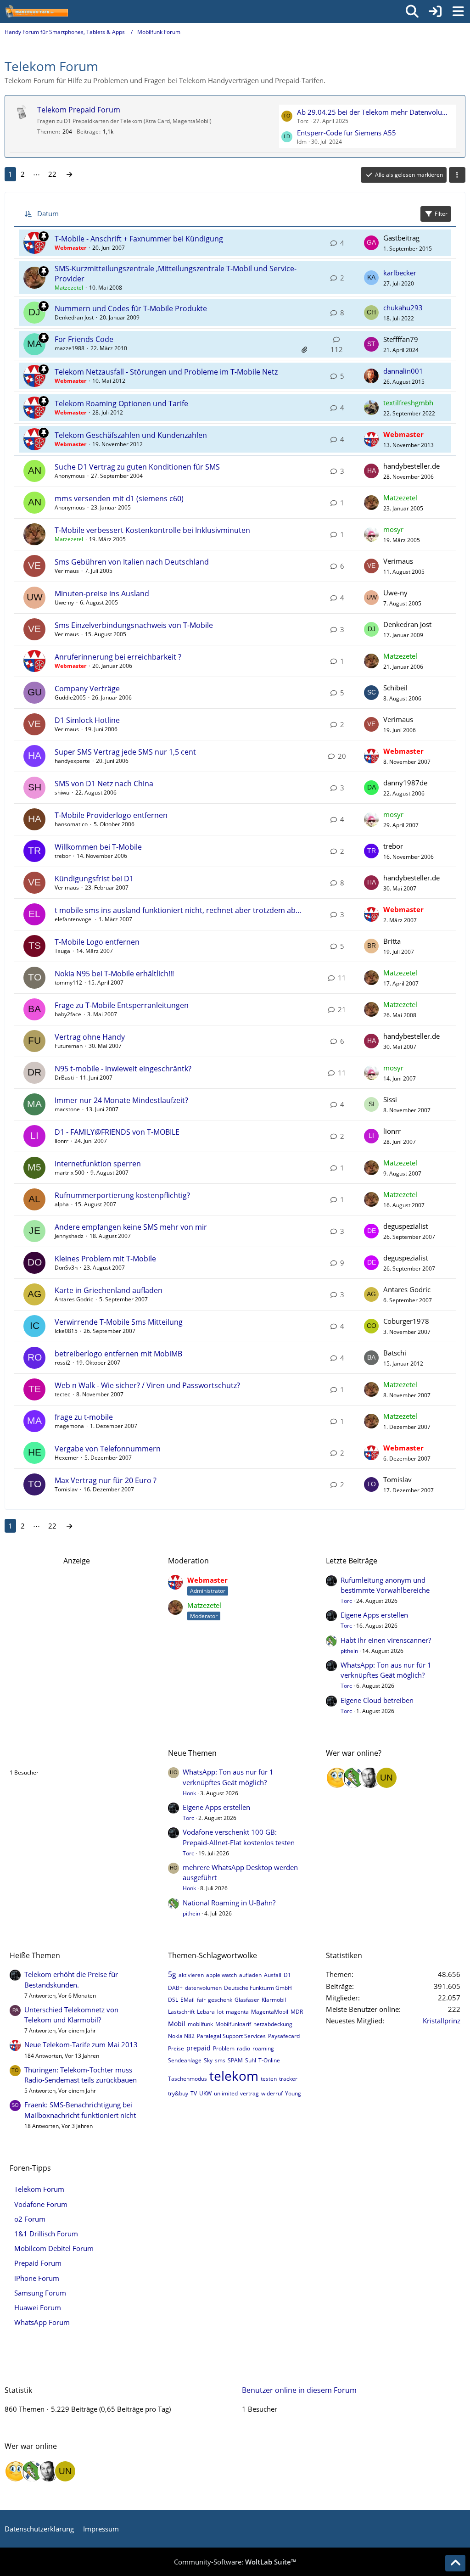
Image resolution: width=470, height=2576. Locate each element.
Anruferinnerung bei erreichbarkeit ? (118, 657)
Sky (208, 2060)
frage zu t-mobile (84, 1417)
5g (172, 1974)
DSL (173, 2000)
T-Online (269, 2060)
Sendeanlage (185, 2060)
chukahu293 (403, 308)
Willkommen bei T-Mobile (98, 847)
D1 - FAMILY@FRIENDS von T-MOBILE (117, 1132)
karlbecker (400, 273)
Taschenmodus (187, 2079)
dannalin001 (403, 371)
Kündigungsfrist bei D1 (94, 879)
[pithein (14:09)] (353, 1778)
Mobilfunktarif (233, 2024)
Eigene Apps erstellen (374, 1615)
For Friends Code (84, 339)
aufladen (250, 1975)
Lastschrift (181, 2012)
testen (269, 2079)
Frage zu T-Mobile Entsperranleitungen (122, 1005)
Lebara (206, 2012)
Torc (346, 1601)
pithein (349, 1651)
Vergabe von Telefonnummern (108, 1449)
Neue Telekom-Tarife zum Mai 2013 (81, 2044)
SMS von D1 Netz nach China (104, 784)
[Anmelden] (435, 11)
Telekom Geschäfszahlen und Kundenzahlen (131, 435)
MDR (297, 2012)
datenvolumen (203, 1988)
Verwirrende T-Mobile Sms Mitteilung (119, 1322)
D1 (287, 1975)
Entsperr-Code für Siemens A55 (347, 133)
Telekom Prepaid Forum (79, 110)
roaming (263, 2048)
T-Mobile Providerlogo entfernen (111, 815)
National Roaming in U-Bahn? (229, 1903)
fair (201, 2000)
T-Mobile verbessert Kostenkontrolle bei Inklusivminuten (152, 530)
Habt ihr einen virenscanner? (386, 1640)
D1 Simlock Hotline (87, 720)
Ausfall (273, 1975)
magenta (237, 2012)
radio (243, 2048)
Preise (176, 2048)
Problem (224, 2048)
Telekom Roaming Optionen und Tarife (121, 403)
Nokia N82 (181, 2036)
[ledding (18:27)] (337, 1778)
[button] (457, 175)
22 (52, 174)
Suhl (251, 2060)
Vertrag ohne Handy (90, 1037)
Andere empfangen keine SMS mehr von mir (131, 1227)
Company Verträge (87, 689)
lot (220, 2012)
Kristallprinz (442, 2021)
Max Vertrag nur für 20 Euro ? (106, 1480)
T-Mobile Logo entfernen (97, 942)
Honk (189, 1793)
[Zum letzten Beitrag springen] (371, 243)
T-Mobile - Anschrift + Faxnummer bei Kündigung (139, 239)
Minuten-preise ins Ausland (102, 594)
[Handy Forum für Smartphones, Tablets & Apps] (36, 11)
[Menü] (458, 11)
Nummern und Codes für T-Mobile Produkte (131, 308)
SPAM (235, 2060)
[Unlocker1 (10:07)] (386, 1778)
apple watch (221, 1975)
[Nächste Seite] (69, 174)
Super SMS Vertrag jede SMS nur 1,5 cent (125, 752)
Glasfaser (247, 2000)
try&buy (178, 2093)
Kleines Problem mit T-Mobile (105, 1259)
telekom (234, 2076)
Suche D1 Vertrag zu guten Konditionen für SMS (137, 467)
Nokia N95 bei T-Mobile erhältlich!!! (114, 974)
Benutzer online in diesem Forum (67, 1753)
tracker (288, 2079)
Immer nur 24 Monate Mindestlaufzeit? (121, 1100)
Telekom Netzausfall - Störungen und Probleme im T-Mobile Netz (166, 372)
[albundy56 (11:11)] (370, 1778)
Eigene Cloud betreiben (377, 1700)
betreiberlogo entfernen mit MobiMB (118, 1354)
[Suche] (412, 11)
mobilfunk (200, 2024)
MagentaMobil (270, 2012)
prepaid (199, 2048)
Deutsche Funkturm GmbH (258, 1988)
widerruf (272, 2093)
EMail (187, 2000)
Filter (441, 214)
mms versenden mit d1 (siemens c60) (119, 498)
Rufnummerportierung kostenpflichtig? (122, 1195)
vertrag (249, 2093)
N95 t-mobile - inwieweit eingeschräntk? (123, 1069)
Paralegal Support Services (231, 2036)
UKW (205, 2093)
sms (220, 2060)
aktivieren (191, 1975)
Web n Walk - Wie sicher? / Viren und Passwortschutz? (147, 1385)
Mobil (177, 2024)
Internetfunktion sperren (98, 1164)
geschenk (220, 2000)
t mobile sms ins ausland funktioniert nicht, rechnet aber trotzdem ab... (178, 910)
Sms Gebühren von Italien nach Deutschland (132, 562)
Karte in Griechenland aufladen (109, 1290)
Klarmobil (274, 2000)
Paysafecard (284, 2036)
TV (194, 2093)
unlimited (226, 2093)
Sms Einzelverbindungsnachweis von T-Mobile (134, 625)
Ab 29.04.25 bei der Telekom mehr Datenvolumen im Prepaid (375, 112)
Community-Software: (235, 2562)
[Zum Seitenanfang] (455, 2563)
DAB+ (175, 1988)
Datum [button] (48, 213)
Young (293, 2093)
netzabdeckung (273, 2024)
